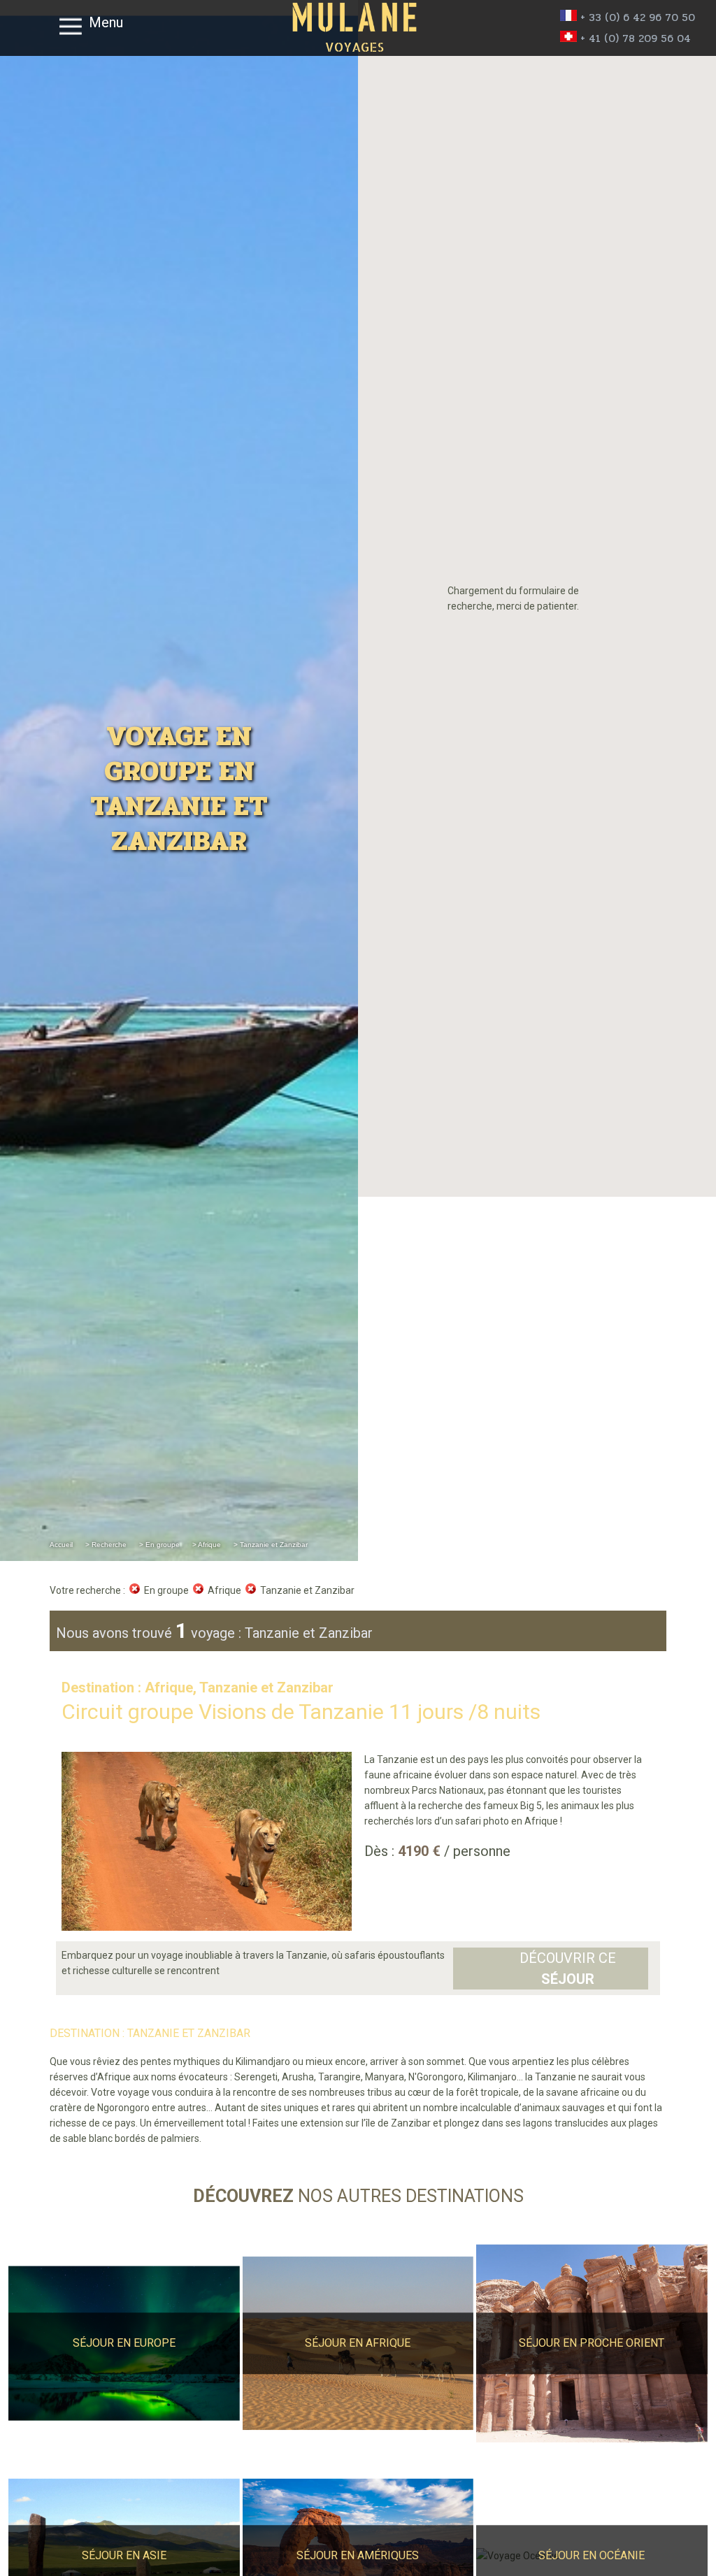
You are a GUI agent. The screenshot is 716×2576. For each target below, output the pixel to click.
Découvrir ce (568, 1969)
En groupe (164, 1590)
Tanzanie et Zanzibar (305, 1590)
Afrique (222, 1590)
